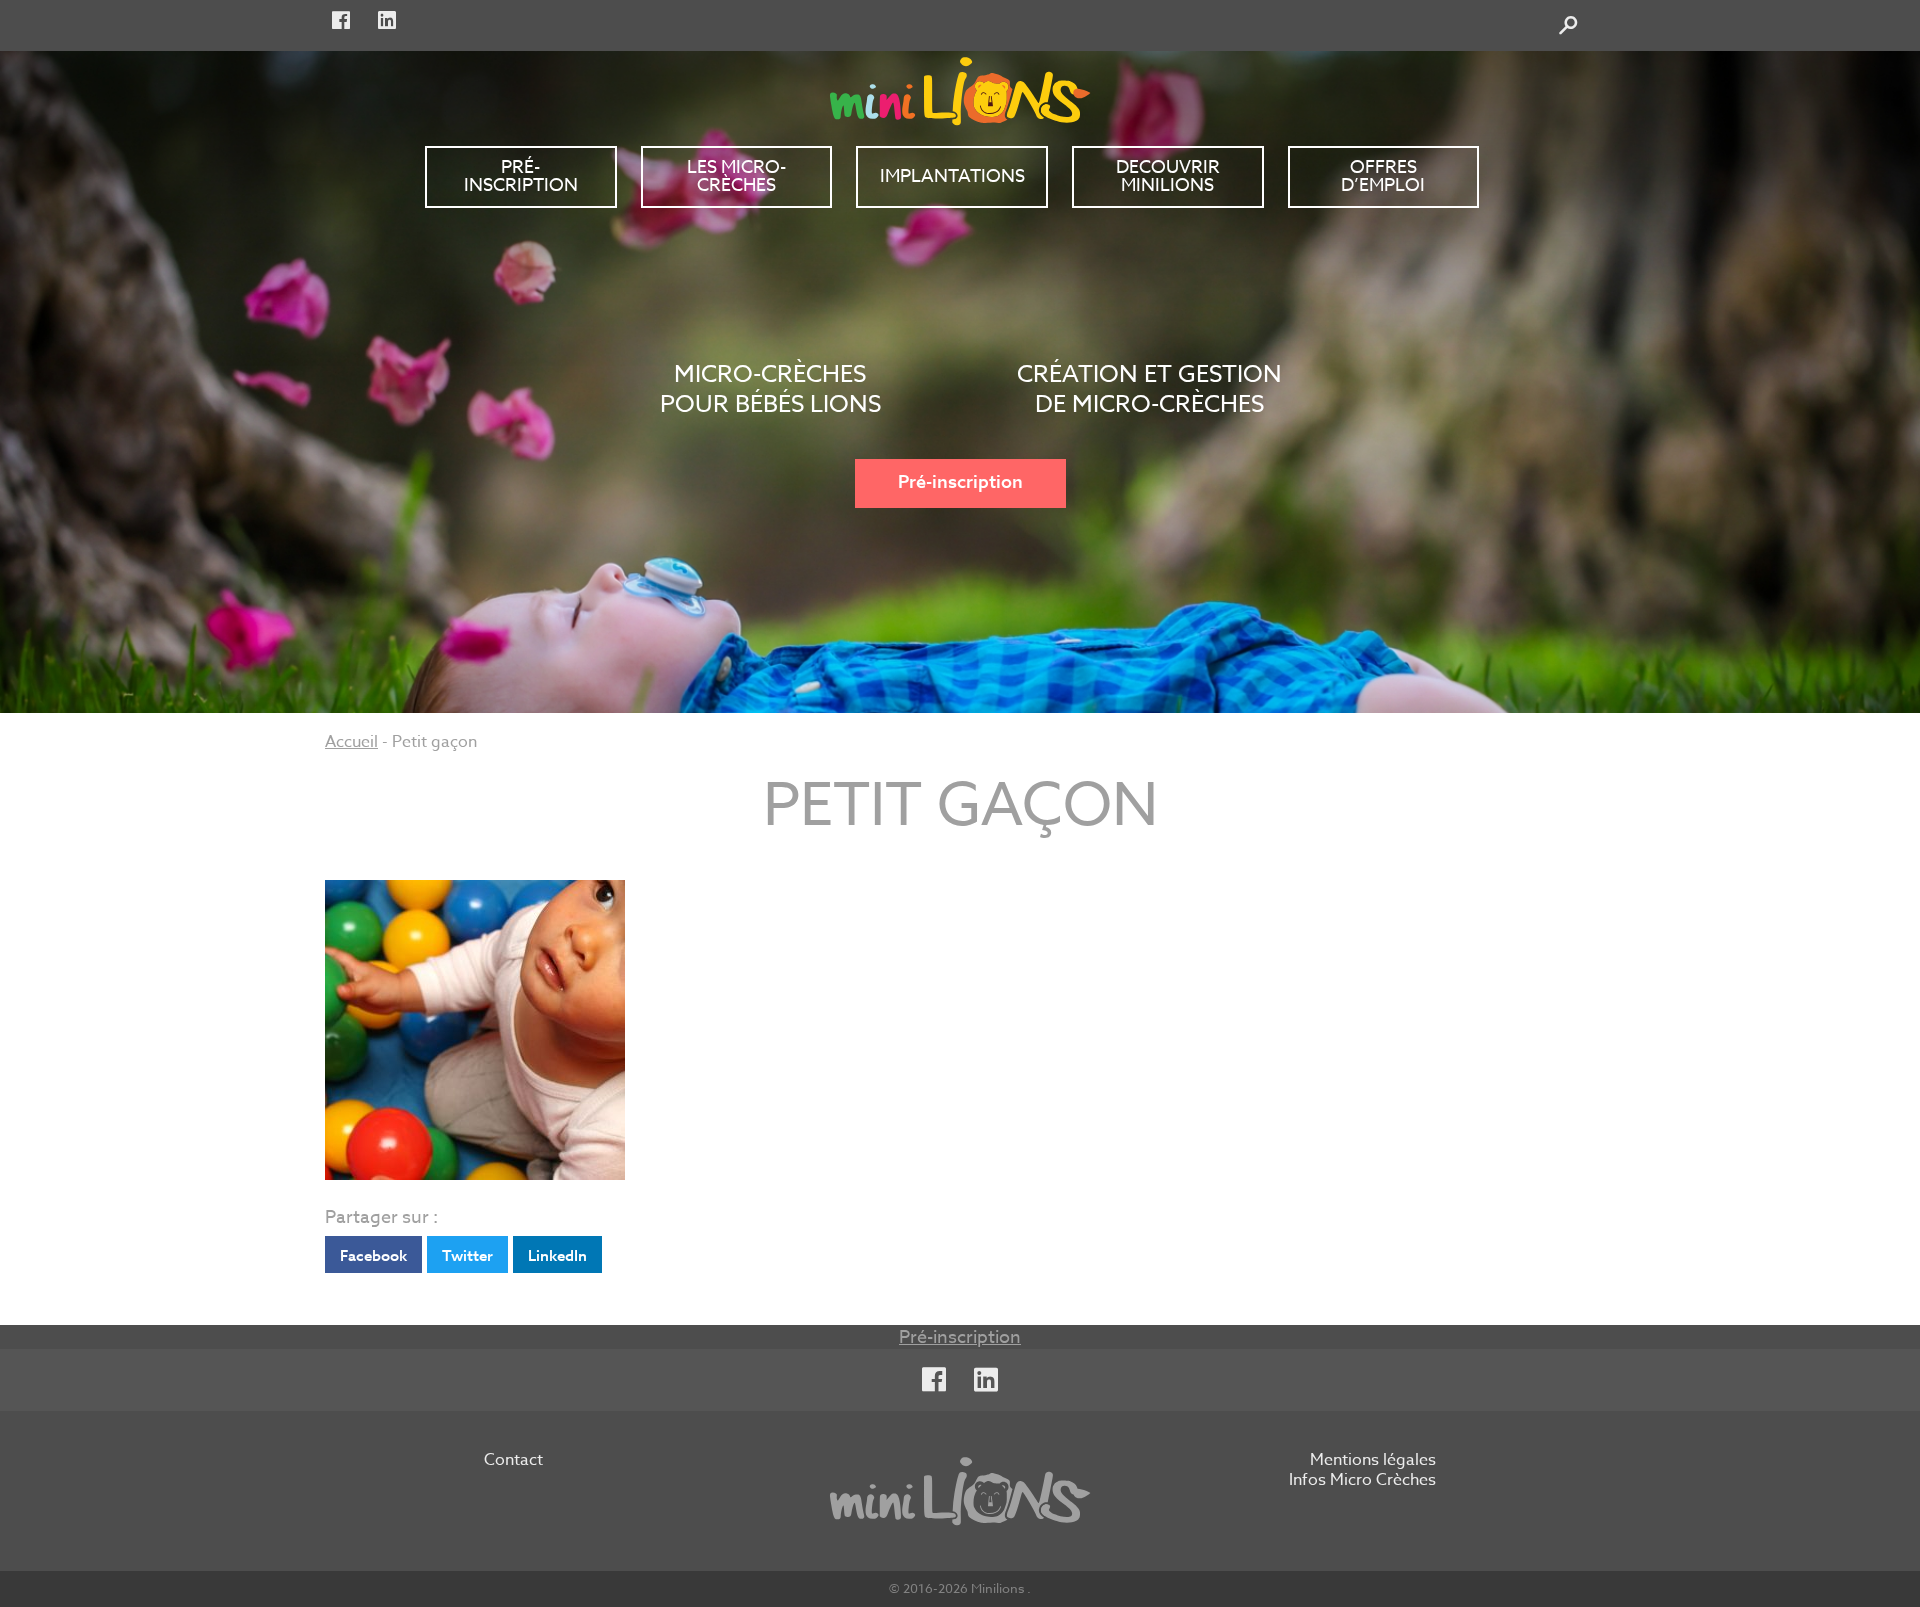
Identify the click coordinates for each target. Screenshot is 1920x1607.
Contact (513, 1461)
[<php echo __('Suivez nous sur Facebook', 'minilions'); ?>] (341, 21)
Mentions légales (1373, 1461)
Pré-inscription (960, 482)
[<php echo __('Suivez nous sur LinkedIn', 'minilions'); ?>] (387, 21)
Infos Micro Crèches (1362, 1481)
